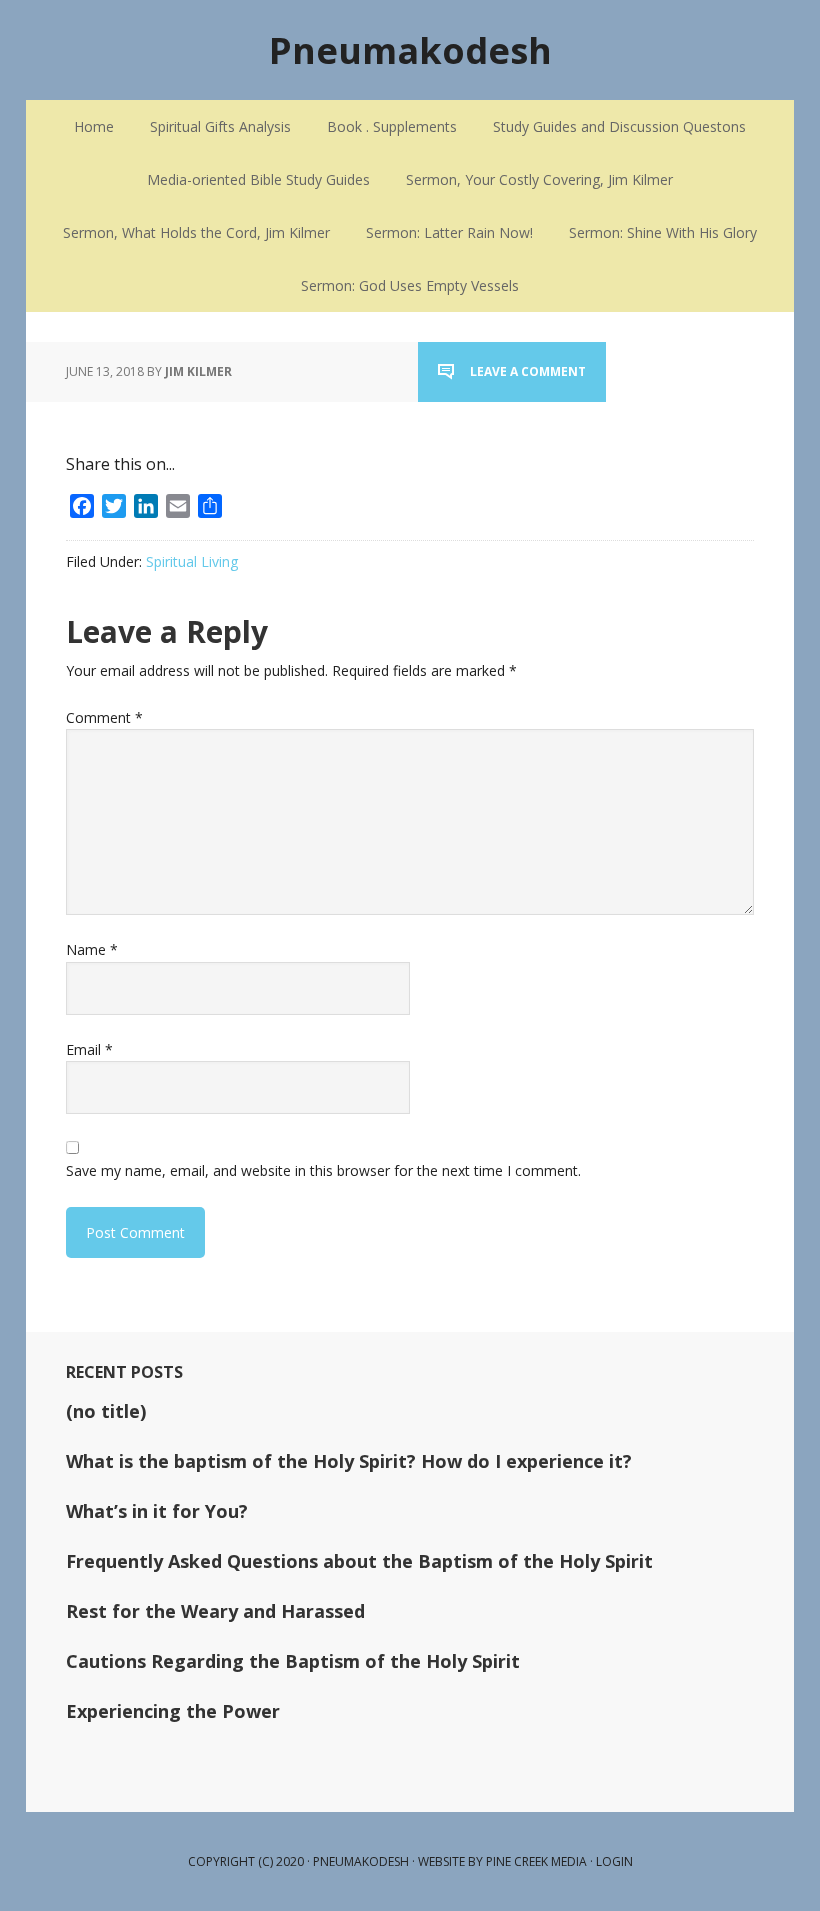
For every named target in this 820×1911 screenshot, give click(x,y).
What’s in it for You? (157, 1511)
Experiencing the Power (173, 1711)
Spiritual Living (192, 561)
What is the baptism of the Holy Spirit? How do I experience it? (349, 1461)
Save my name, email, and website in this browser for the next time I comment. (323, 1170)
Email (89, 1049)
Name (92, 949)
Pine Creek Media (536, 1861)
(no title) (106, 1411)
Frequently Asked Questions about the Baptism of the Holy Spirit (359, 1561)
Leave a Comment (528, 371)
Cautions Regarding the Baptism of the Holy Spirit (293, 1661)
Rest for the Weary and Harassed (215, 1611)
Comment (104, 717)
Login (614, 1861)
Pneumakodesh (410, 49)
